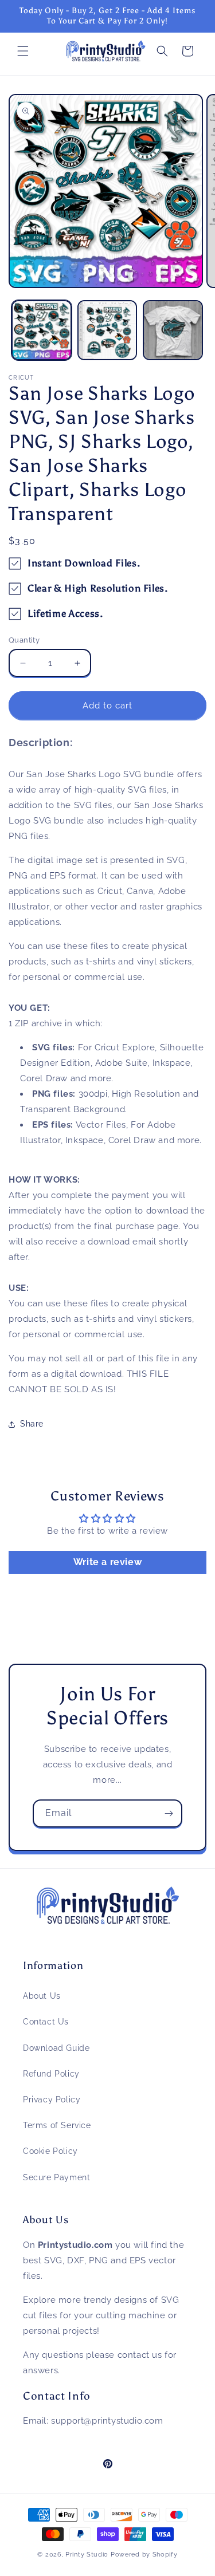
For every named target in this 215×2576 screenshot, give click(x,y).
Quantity (24, 640)
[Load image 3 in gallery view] (173, 330)
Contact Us (46, 2022)
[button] (23, 51)
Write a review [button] (107, 1562)
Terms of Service (57, 2125)
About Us (42, 1996)
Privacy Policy (52, 2100)
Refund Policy (51, 2074)
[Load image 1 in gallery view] (42, 330)
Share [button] (32, 1424)
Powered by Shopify (144, 2555)
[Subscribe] (169, 1813)
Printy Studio (87, 2555)
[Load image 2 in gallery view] (107, 330)
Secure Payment (56, 2177)
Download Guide (56, 2048)
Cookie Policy (50, 2151)
